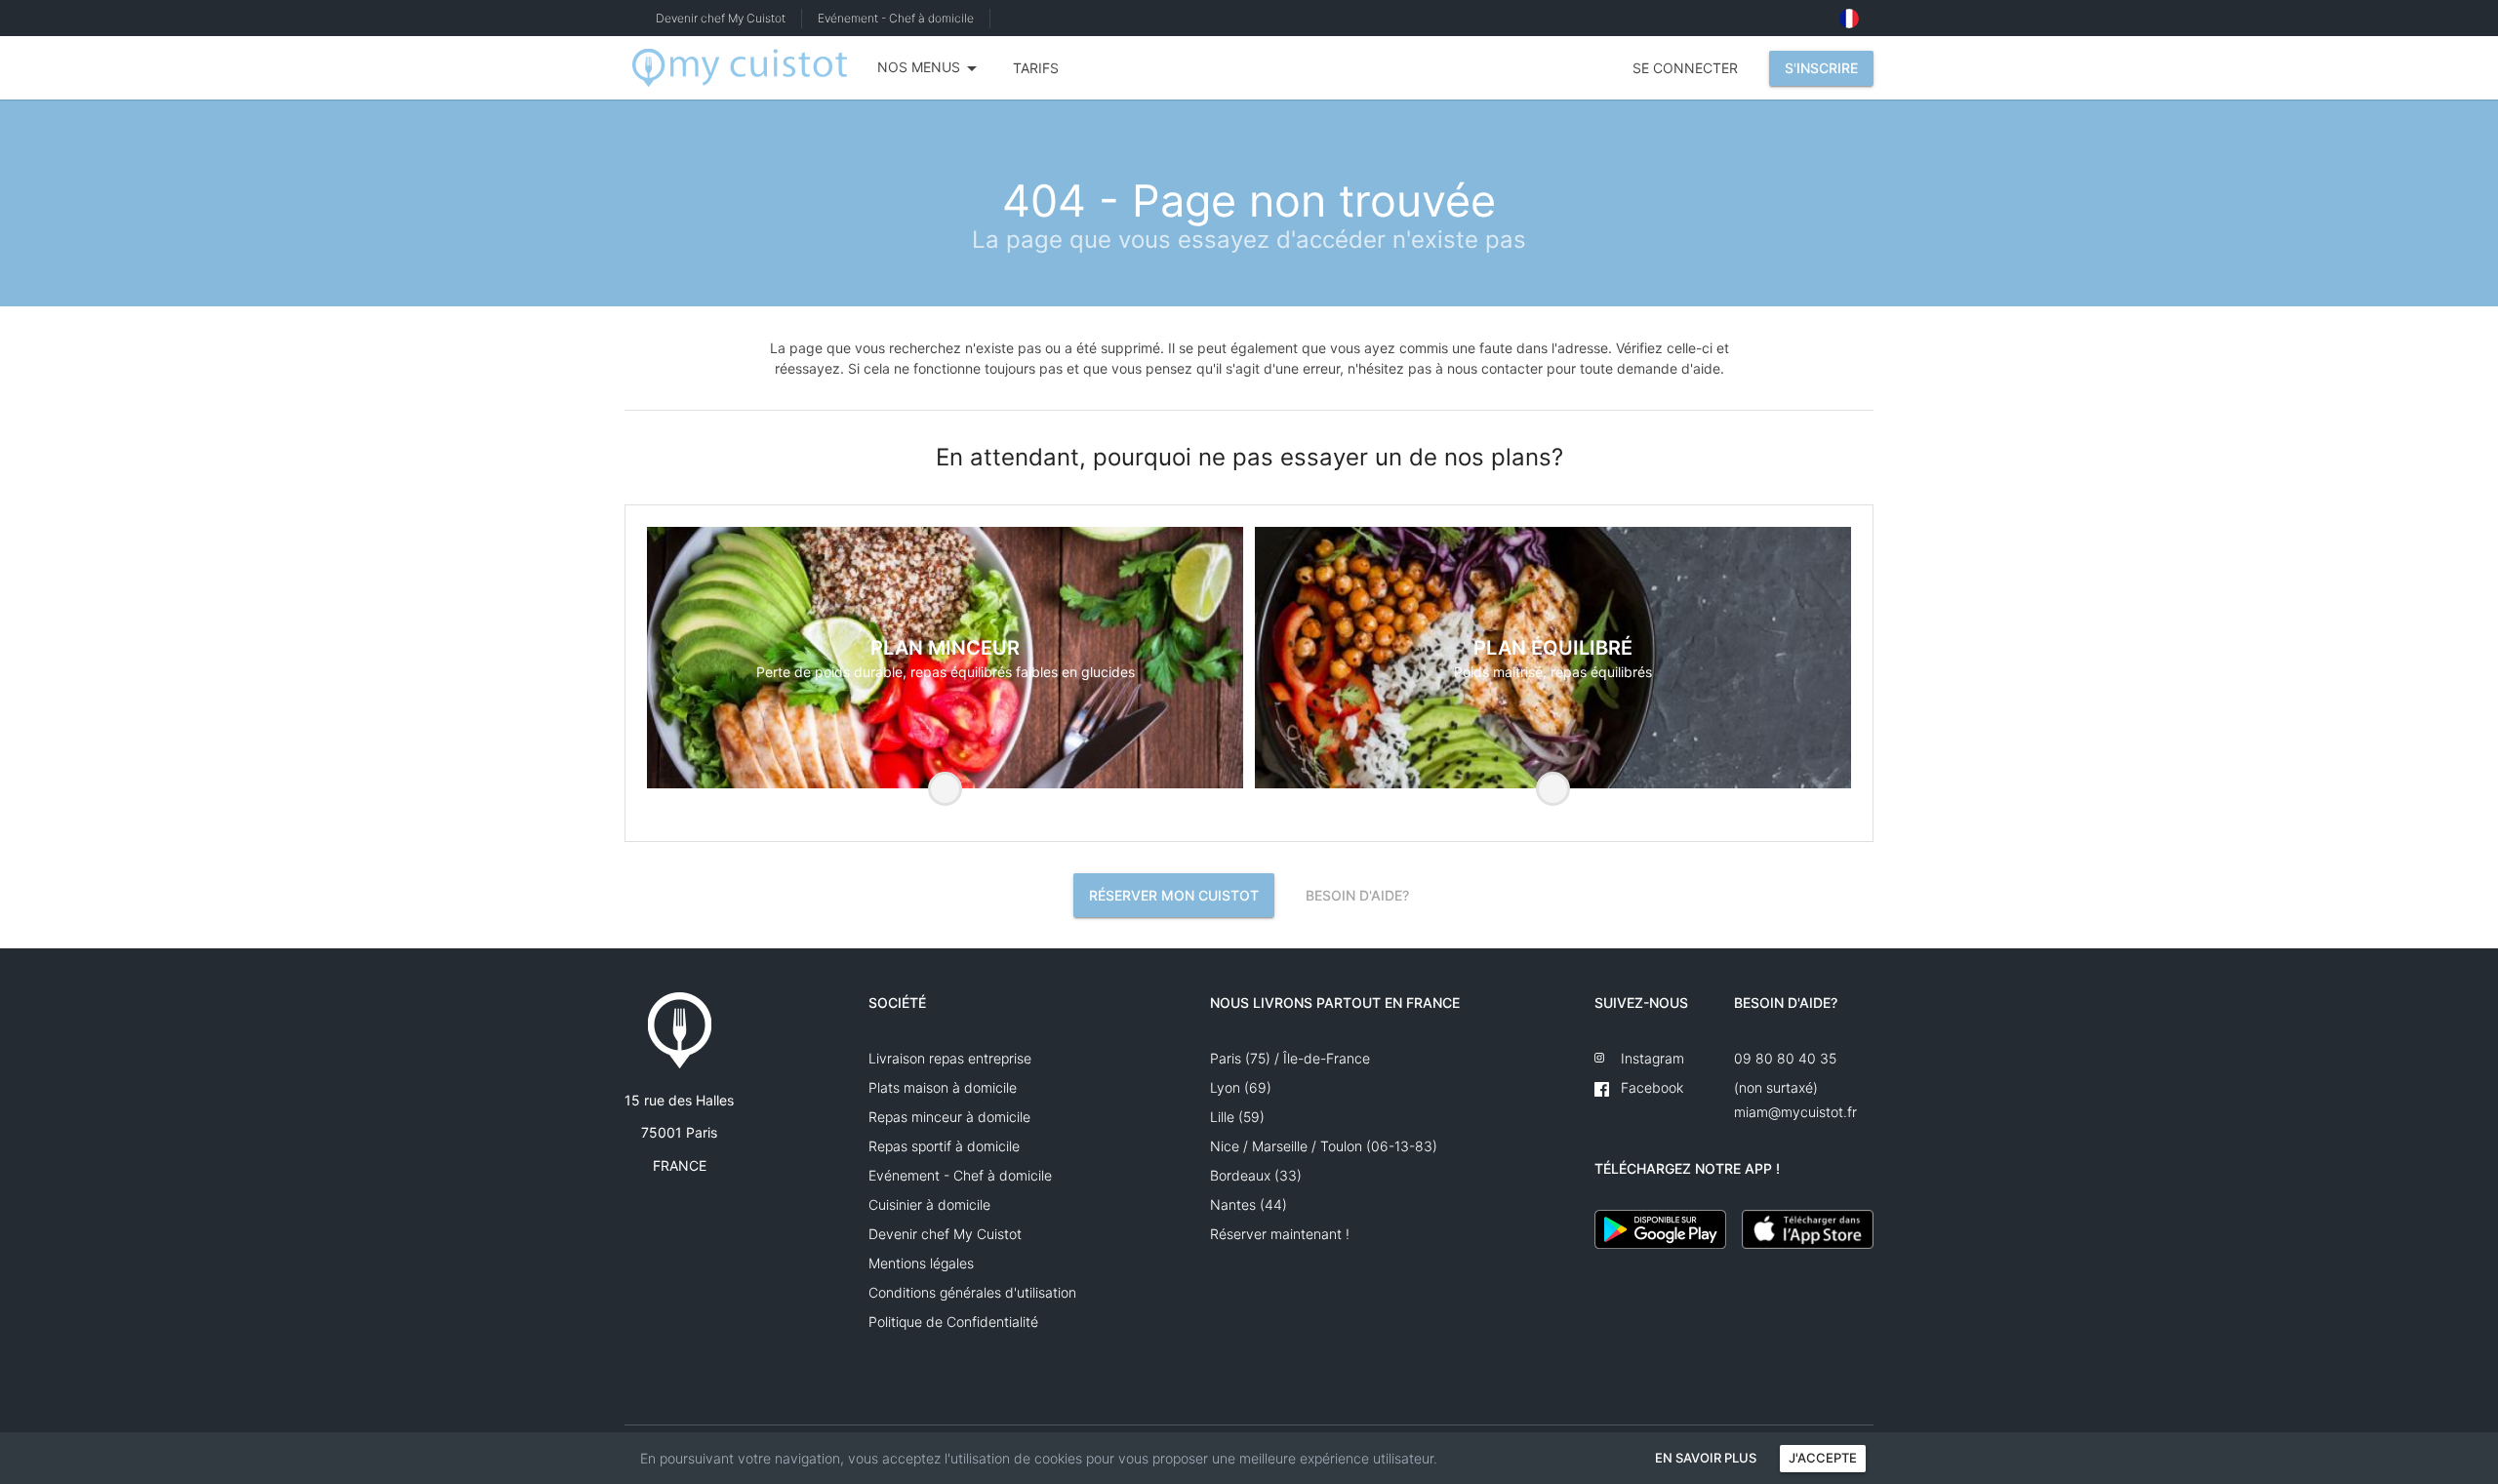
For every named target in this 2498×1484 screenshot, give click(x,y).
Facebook (1648, 1087)
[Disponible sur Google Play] (1660, 1229)
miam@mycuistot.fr (1795, 1112)
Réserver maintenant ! (1280, 1234)
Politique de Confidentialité (953, 1322)
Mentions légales (921, 1263)
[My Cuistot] (740, 68)
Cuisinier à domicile (929, 1204)
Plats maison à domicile (943, 1087)
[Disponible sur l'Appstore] (1808, 1229)
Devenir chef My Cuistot (721, 18)
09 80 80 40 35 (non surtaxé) (1785, 1062)
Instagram (1649, 1058)
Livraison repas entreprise (950, 1058)
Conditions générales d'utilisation (972, 1292)
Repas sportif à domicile (944, 1146)
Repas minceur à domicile (949, 1117)
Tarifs (1036, 68)
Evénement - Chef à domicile (896, 18)
